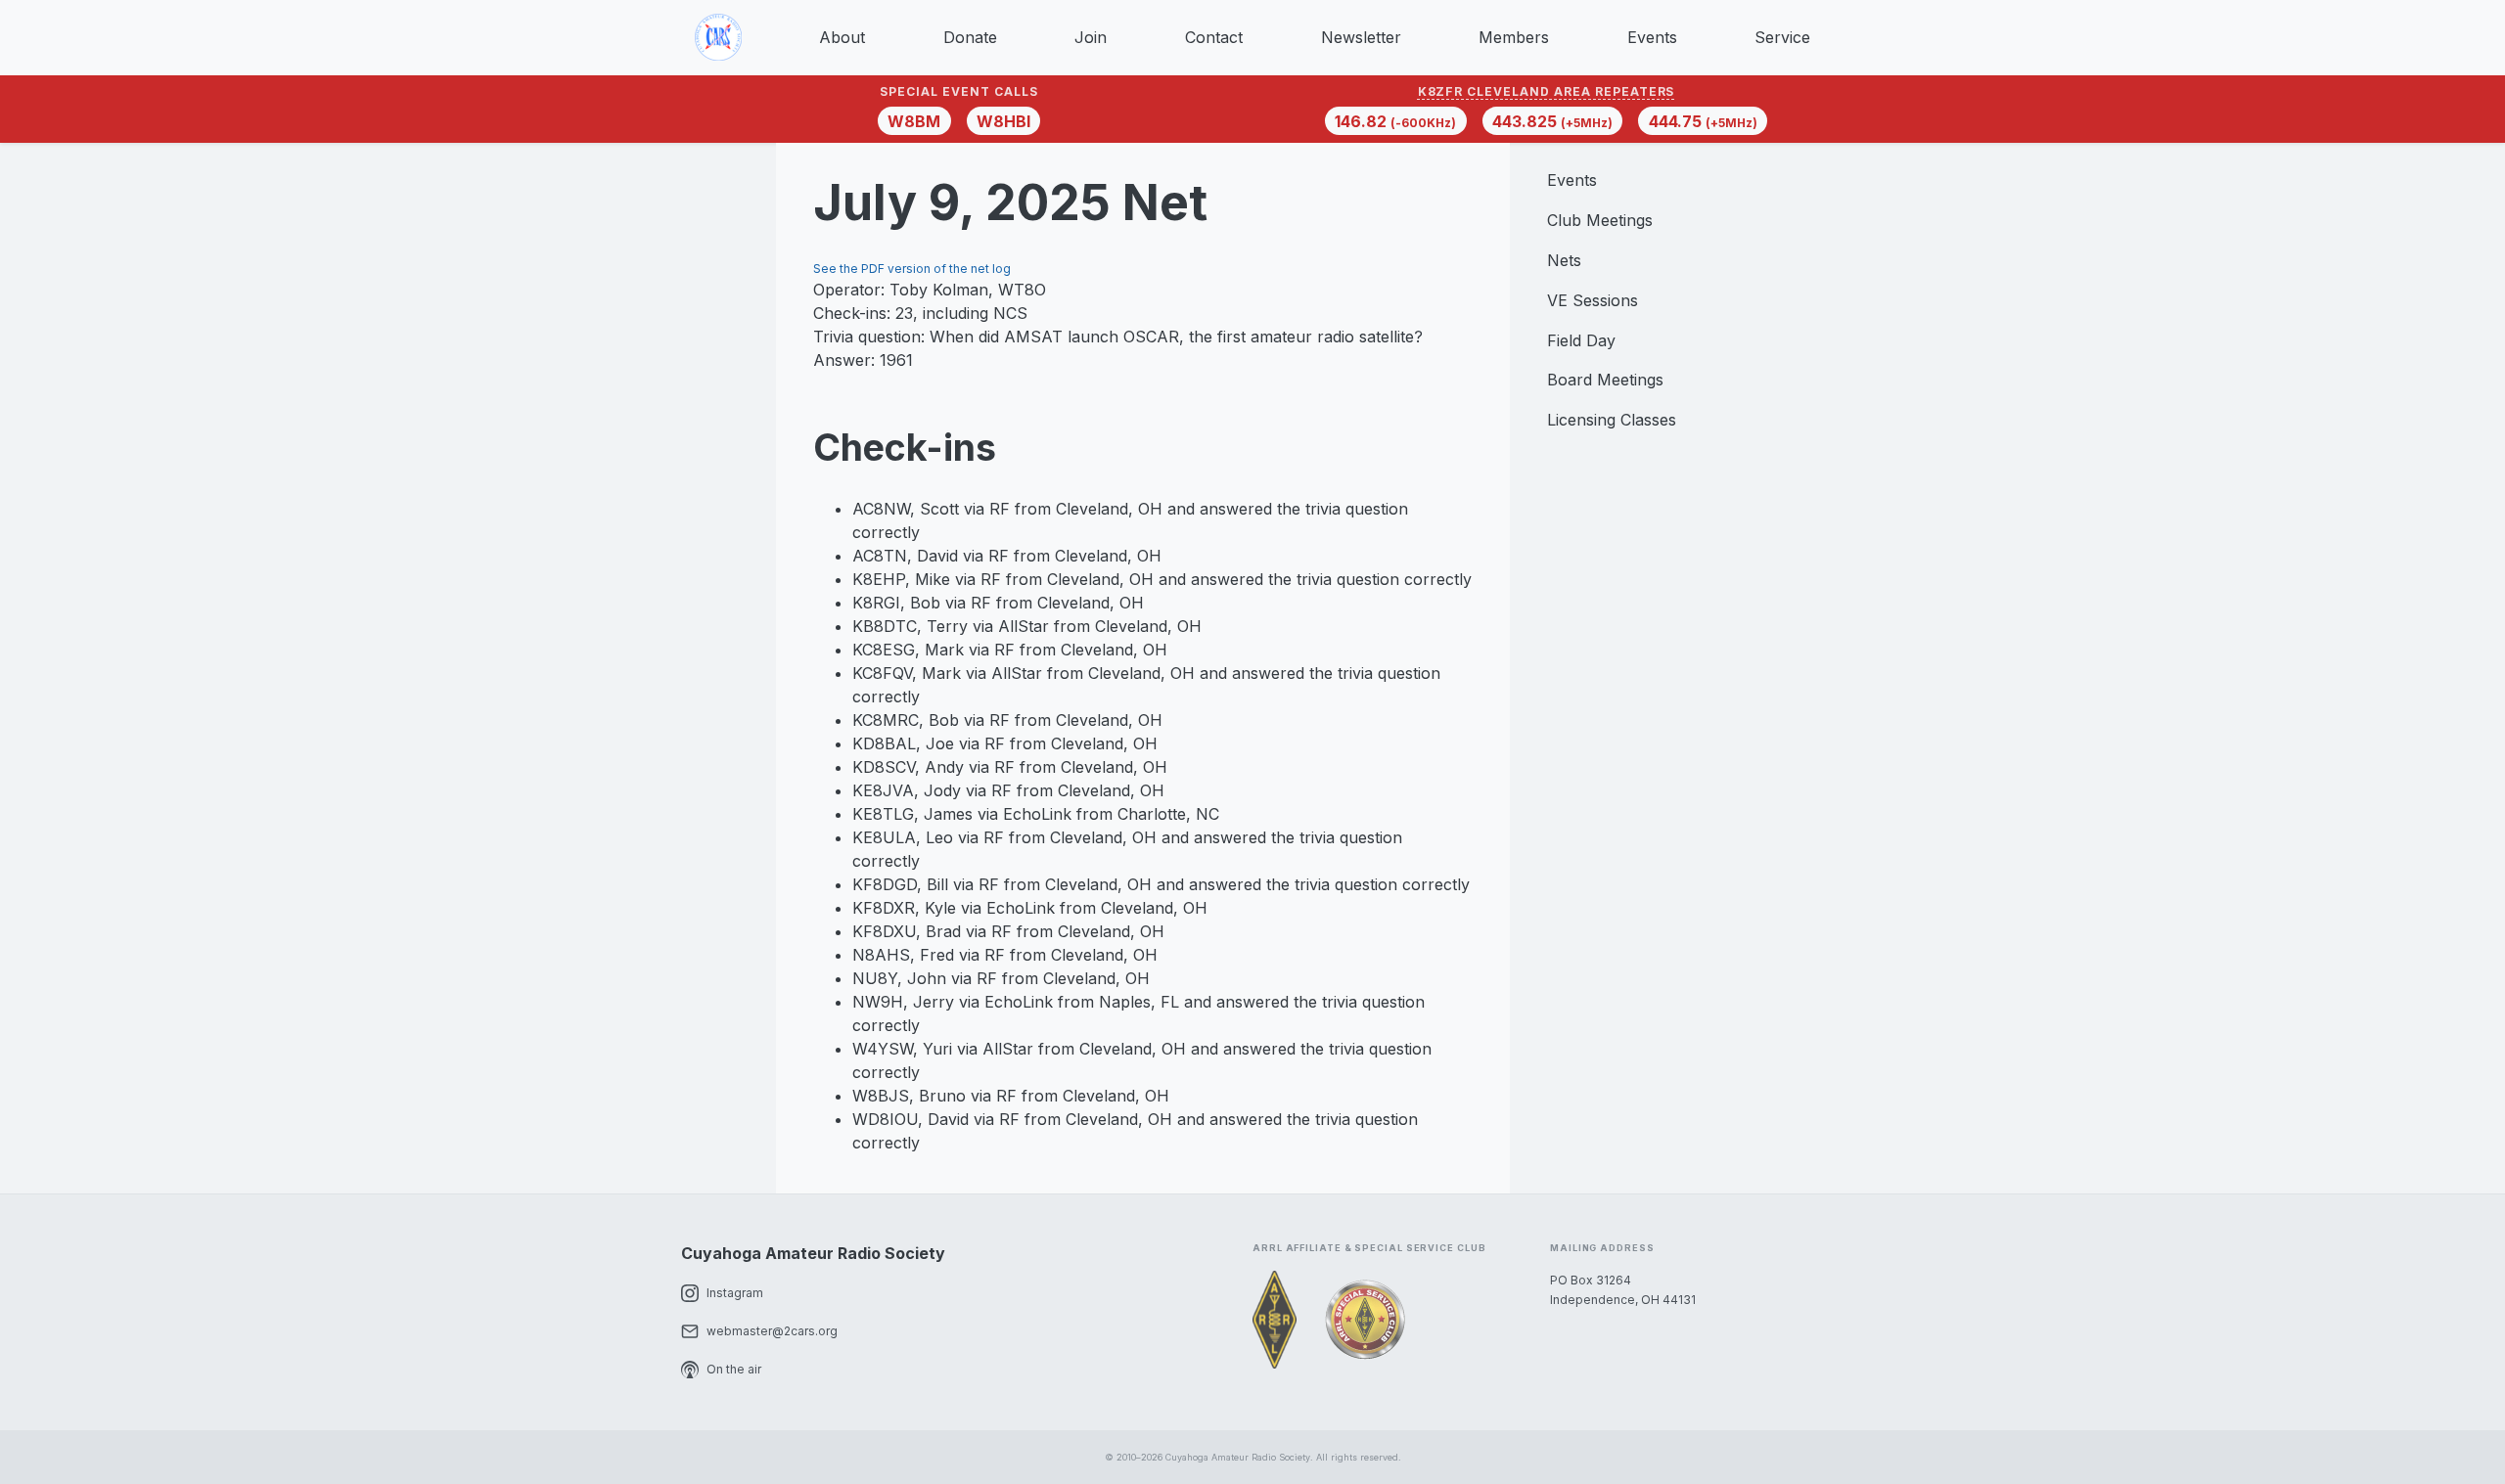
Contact (1214, 37)
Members (1514, 37)
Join (1091, 37)
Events (1652, 37)
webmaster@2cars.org (772, 1331)
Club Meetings (1600, 220)
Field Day (1581, 340)
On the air (734, 1369)
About (842, 37)
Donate (970, 37)
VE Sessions (1593, 300)
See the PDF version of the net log (912, 269)
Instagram (735, 1293)
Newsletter (1361, 37)
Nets (1564, 260)
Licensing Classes (1612, 420)
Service (1782, 37)
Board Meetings (1605, 380)
